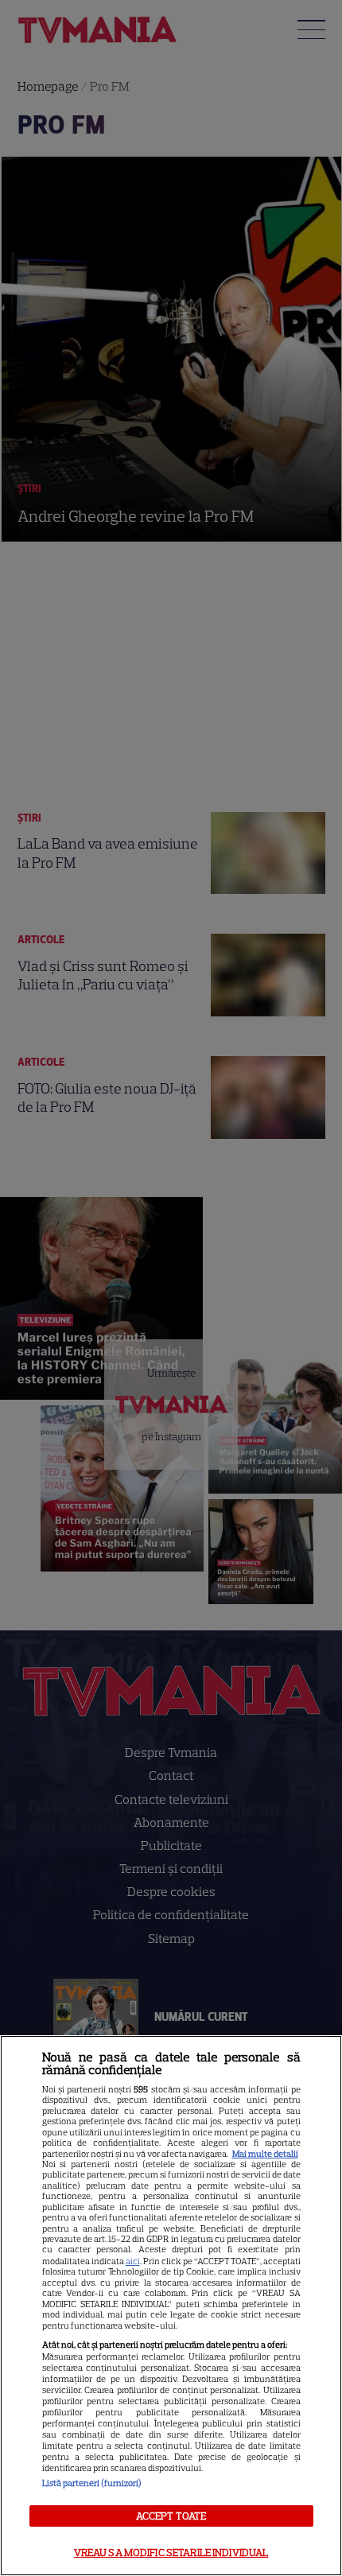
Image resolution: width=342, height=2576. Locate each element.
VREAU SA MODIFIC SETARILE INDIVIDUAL (171, 2553)
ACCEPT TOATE (171, 2516)
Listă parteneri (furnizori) (92, 2483)
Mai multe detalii (265, 2154)
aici (133, 2261)
